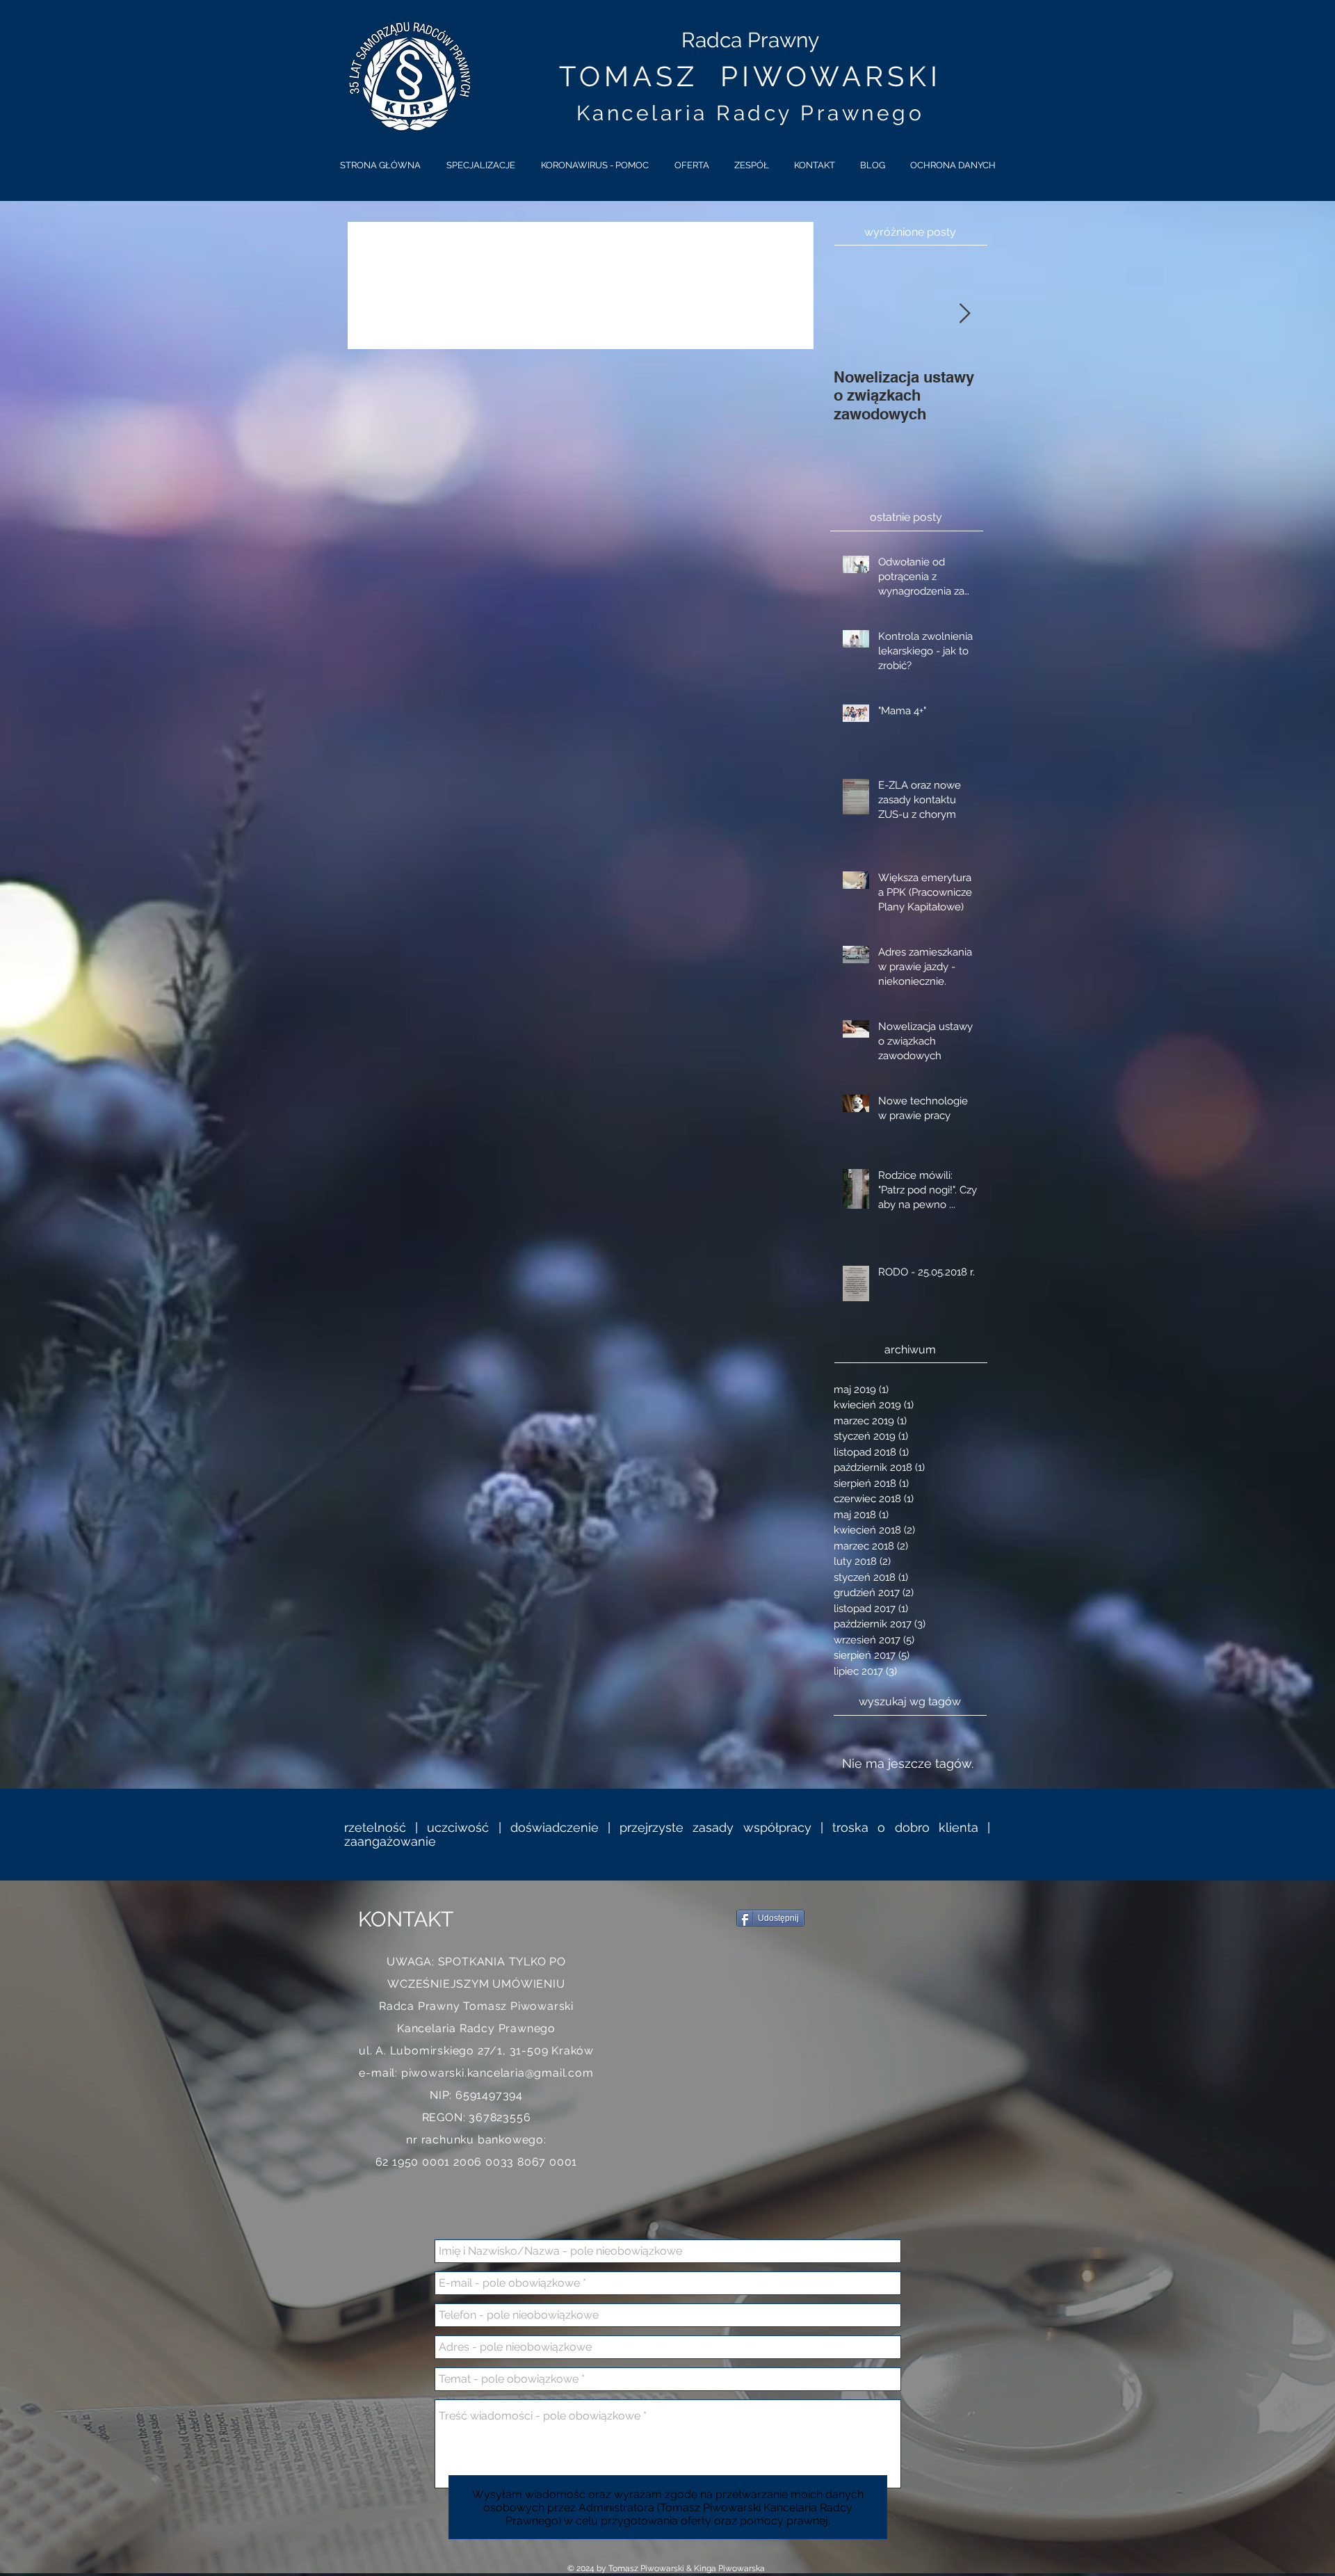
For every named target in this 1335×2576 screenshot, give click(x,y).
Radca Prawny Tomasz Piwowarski (476, 2006)
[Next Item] (964, 315)
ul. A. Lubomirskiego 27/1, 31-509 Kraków (476, 2051)
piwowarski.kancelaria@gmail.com (497, 2073)
